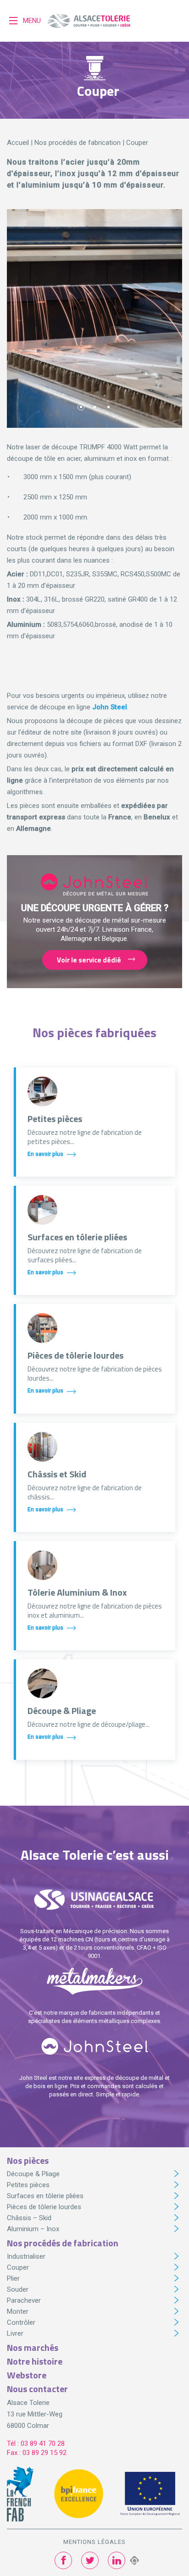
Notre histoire (35, 2361)
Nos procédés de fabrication (78, 143)
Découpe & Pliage (33, 2174)
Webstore (27, 2375)
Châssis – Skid (29, 2218)
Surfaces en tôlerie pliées (45, 2196)
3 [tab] (108, 407)
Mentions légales (94, 2542)
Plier (13, 2278)
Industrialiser (26, 2256)
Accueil (18, 143)
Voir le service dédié (89, 960)
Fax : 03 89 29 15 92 (37, 2453)
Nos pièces (28, 2160)
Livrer (15, 2333)
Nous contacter (37, 2389)
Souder (18, 2289)
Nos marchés (33, 2347)
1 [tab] (81, 407)
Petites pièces (28, 2185)
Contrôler (21, 2322)
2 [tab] (95, 407)
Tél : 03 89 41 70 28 (36, 2443)
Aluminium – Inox (33, 2229)
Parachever (24, 2300)
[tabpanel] (94, 319)
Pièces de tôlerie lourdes (44, 2207)
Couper (18, 2267)
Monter (18, 2311)
